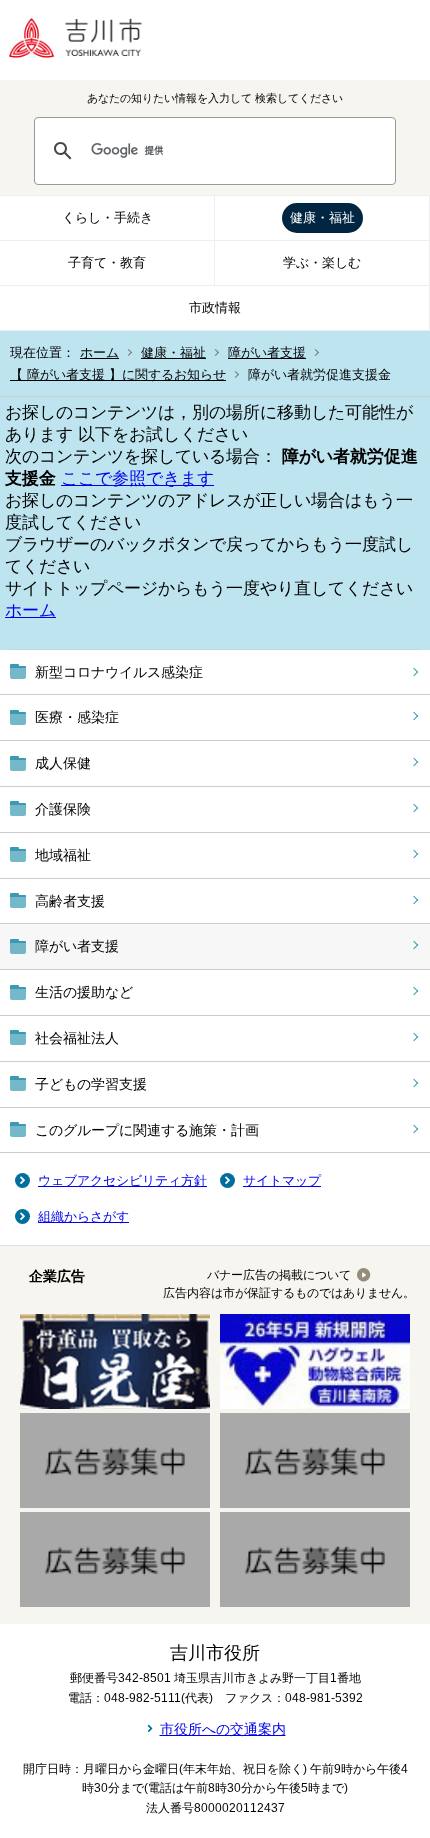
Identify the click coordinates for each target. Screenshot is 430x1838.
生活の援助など (84, 992)
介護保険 (63, 809)
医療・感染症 (77, 717)
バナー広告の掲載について (279, 1275)
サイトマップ (282, 1180)
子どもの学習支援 (91, 1084)
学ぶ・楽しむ (322, 262)
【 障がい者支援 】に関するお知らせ (118, 374)
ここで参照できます (137, 478)
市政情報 (215, 307)
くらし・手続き (107, 217)
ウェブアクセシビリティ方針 (122, 1180)
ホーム (99, 352)
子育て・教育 (107, 262)
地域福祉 (63, 855)
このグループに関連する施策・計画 (147, 1130)
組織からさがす (83, 1216)
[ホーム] (90, 40)
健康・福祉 (322, 217)
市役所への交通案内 (223, 1729)
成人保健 (63, 763)
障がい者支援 (267, 352)
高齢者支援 (70, 901)
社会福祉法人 (77, 1038)
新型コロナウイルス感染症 (119, 672)
